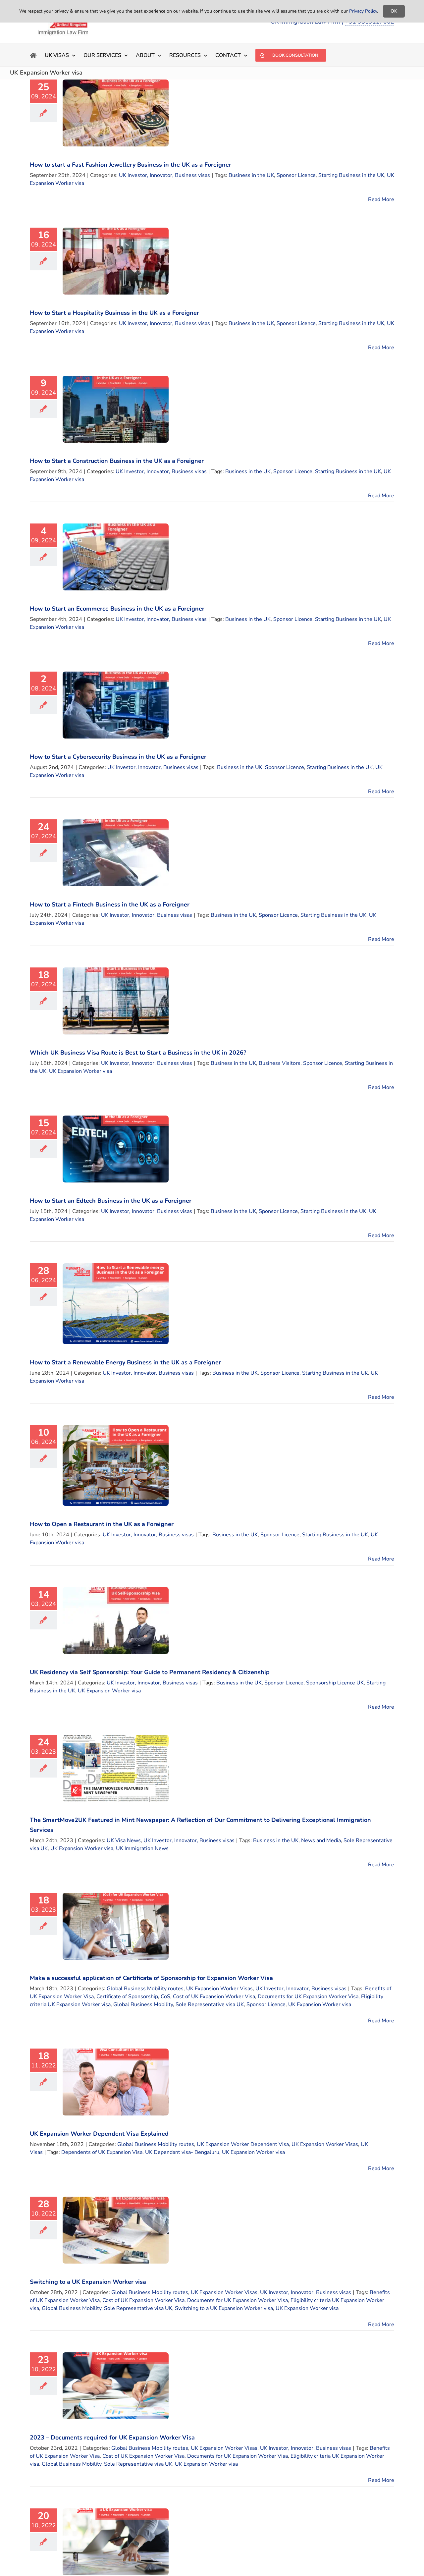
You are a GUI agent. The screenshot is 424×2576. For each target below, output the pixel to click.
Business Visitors (280, 1063)
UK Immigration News (142, 1848)
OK (394, 11)
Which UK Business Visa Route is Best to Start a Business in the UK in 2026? (138, 1053)
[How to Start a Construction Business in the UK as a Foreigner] (116, 409)
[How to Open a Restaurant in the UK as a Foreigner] (116, 1465)
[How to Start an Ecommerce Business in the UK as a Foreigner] (116, 557)
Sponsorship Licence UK (335, 1683)
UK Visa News (124, 1840)
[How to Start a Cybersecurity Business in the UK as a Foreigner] (116, 705)
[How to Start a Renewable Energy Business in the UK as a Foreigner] (116, 1304)
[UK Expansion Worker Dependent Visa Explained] (116, 2082)
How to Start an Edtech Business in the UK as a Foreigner (111, 1201)
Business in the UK (251, 175)
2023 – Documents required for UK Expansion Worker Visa (112, 2438)
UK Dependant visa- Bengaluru (182, 2152)
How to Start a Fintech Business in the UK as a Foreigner (110, 904)
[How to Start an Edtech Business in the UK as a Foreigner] (116, 1149)
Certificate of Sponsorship (127, 1997)
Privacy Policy (363, 11)
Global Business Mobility (143, 2004)
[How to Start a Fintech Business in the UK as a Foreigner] (116, 853)
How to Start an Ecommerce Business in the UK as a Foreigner (117, 609)
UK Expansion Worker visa (80, 1071)
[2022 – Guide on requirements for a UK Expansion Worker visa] (116, 2542)
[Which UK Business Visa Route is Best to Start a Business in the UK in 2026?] (116, 1001)
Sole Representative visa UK (210, 2004)
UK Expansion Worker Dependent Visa (243, 2144)
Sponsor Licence (296, 175)
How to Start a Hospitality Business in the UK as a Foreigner (114, 313)
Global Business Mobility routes (145, 1989)
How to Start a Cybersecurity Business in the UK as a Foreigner (118, 757)
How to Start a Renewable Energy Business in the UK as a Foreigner (125, 1362)
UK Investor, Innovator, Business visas (164, 175)
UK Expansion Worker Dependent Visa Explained (99, 2134)
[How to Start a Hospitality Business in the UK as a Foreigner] (116, 261)
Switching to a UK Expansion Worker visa (88, 2282)
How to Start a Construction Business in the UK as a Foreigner (117, 461)
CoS (165, 1997)
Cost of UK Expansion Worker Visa (214, 1997)
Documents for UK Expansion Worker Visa (308, 1997)
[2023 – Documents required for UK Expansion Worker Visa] (116, 2386)
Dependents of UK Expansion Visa (102, 2152)
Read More (381, 199)
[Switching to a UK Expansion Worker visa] (116, 2230)
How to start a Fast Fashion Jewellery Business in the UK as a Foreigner (131, 165)
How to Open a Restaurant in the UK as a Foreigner (102, 1524)
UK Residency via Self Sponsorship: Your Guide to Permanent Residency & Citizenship (150, 1672)
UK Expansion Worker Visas (219, 1989)
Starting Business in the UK (351, 175)
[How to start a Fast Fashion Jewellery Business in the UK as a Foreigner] (116, 113)
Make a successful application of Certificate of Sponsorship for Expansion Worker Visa (151, 1978)
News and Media (321, 1840)
